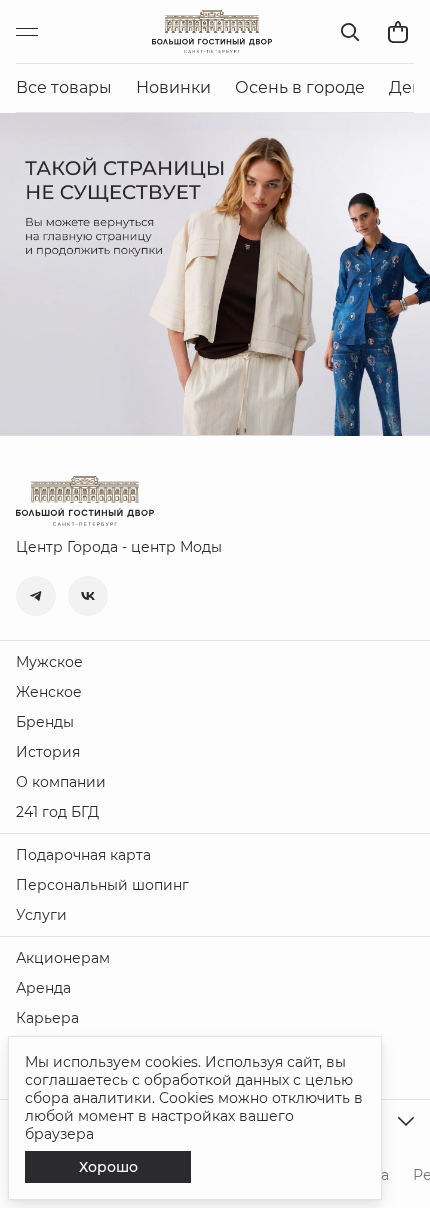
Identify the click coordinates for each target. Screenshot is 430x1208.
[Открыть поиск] (350, 32)
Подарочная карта (83, 855)
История (48, 752)
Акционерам (63, 958)
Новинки (173, 87)
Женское (49, 692)
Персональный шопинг (102, 885)
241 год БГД (57, 812)
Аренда (43, 988)
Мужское (49, 662)
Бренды (45, 722)
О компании (61, 782)
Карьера (47, 1018)
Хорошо (108, 1167)
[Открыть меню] (36, 32)
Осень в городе (300, 87)
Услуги (41, 915)
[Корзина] (398, 32)
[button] (36, 596)
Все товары (64, 87)
